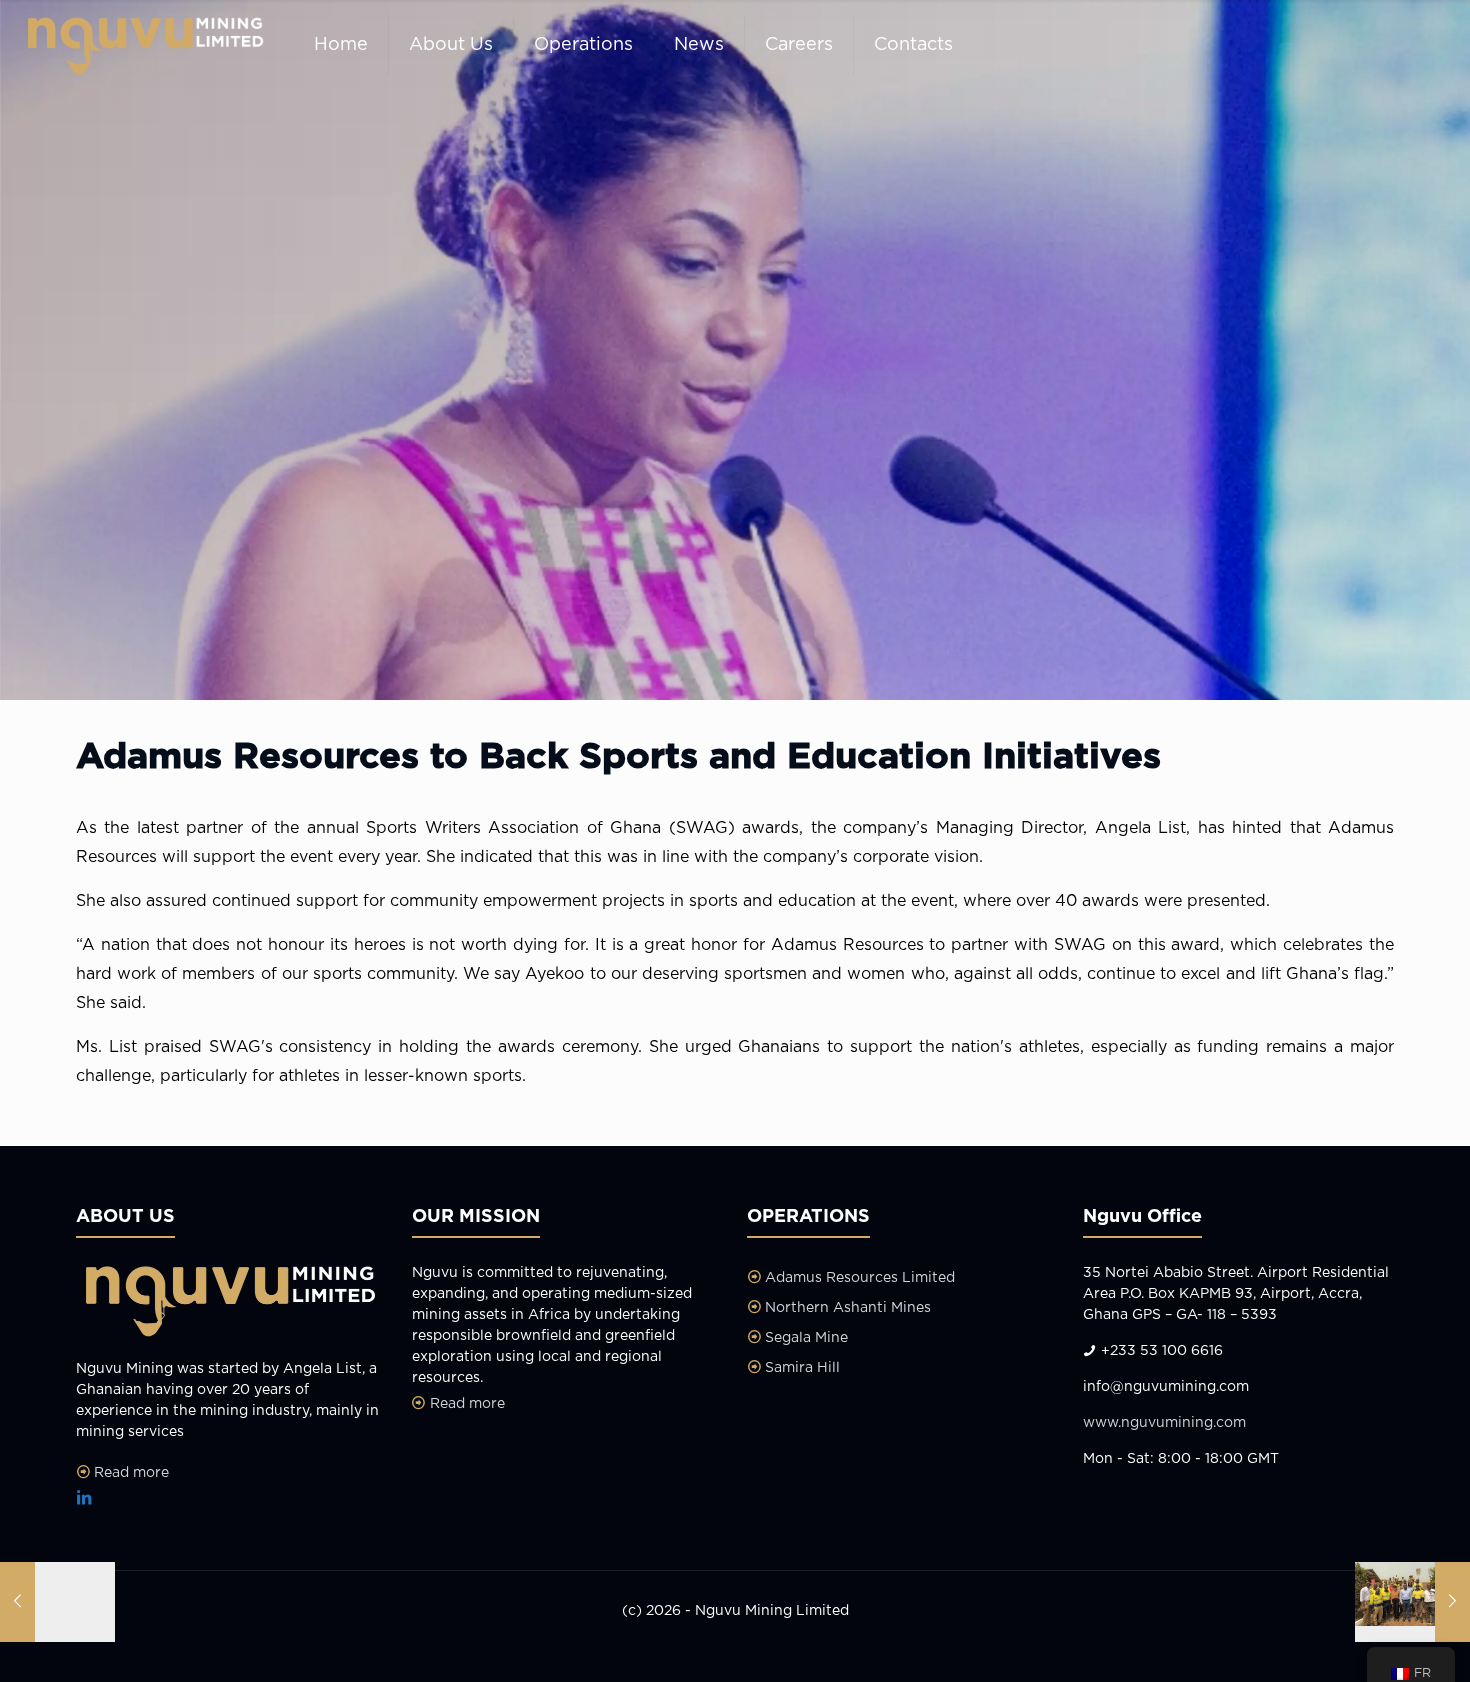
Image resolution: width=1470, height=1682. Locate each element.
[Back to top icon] (1374, 1641)
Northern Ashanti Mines (848, 1308)
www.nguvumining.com (1164, 1423)
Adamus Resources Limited (860, 1278)
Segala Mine (806, 1338)
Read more (131, 1473)
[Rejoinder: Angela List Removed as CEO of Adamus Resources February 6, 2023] (57, 1602)
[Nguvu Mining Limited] (142, 45)
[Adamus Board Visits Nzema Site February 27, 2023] (1412, 1602)
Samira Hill (802, 1368)
